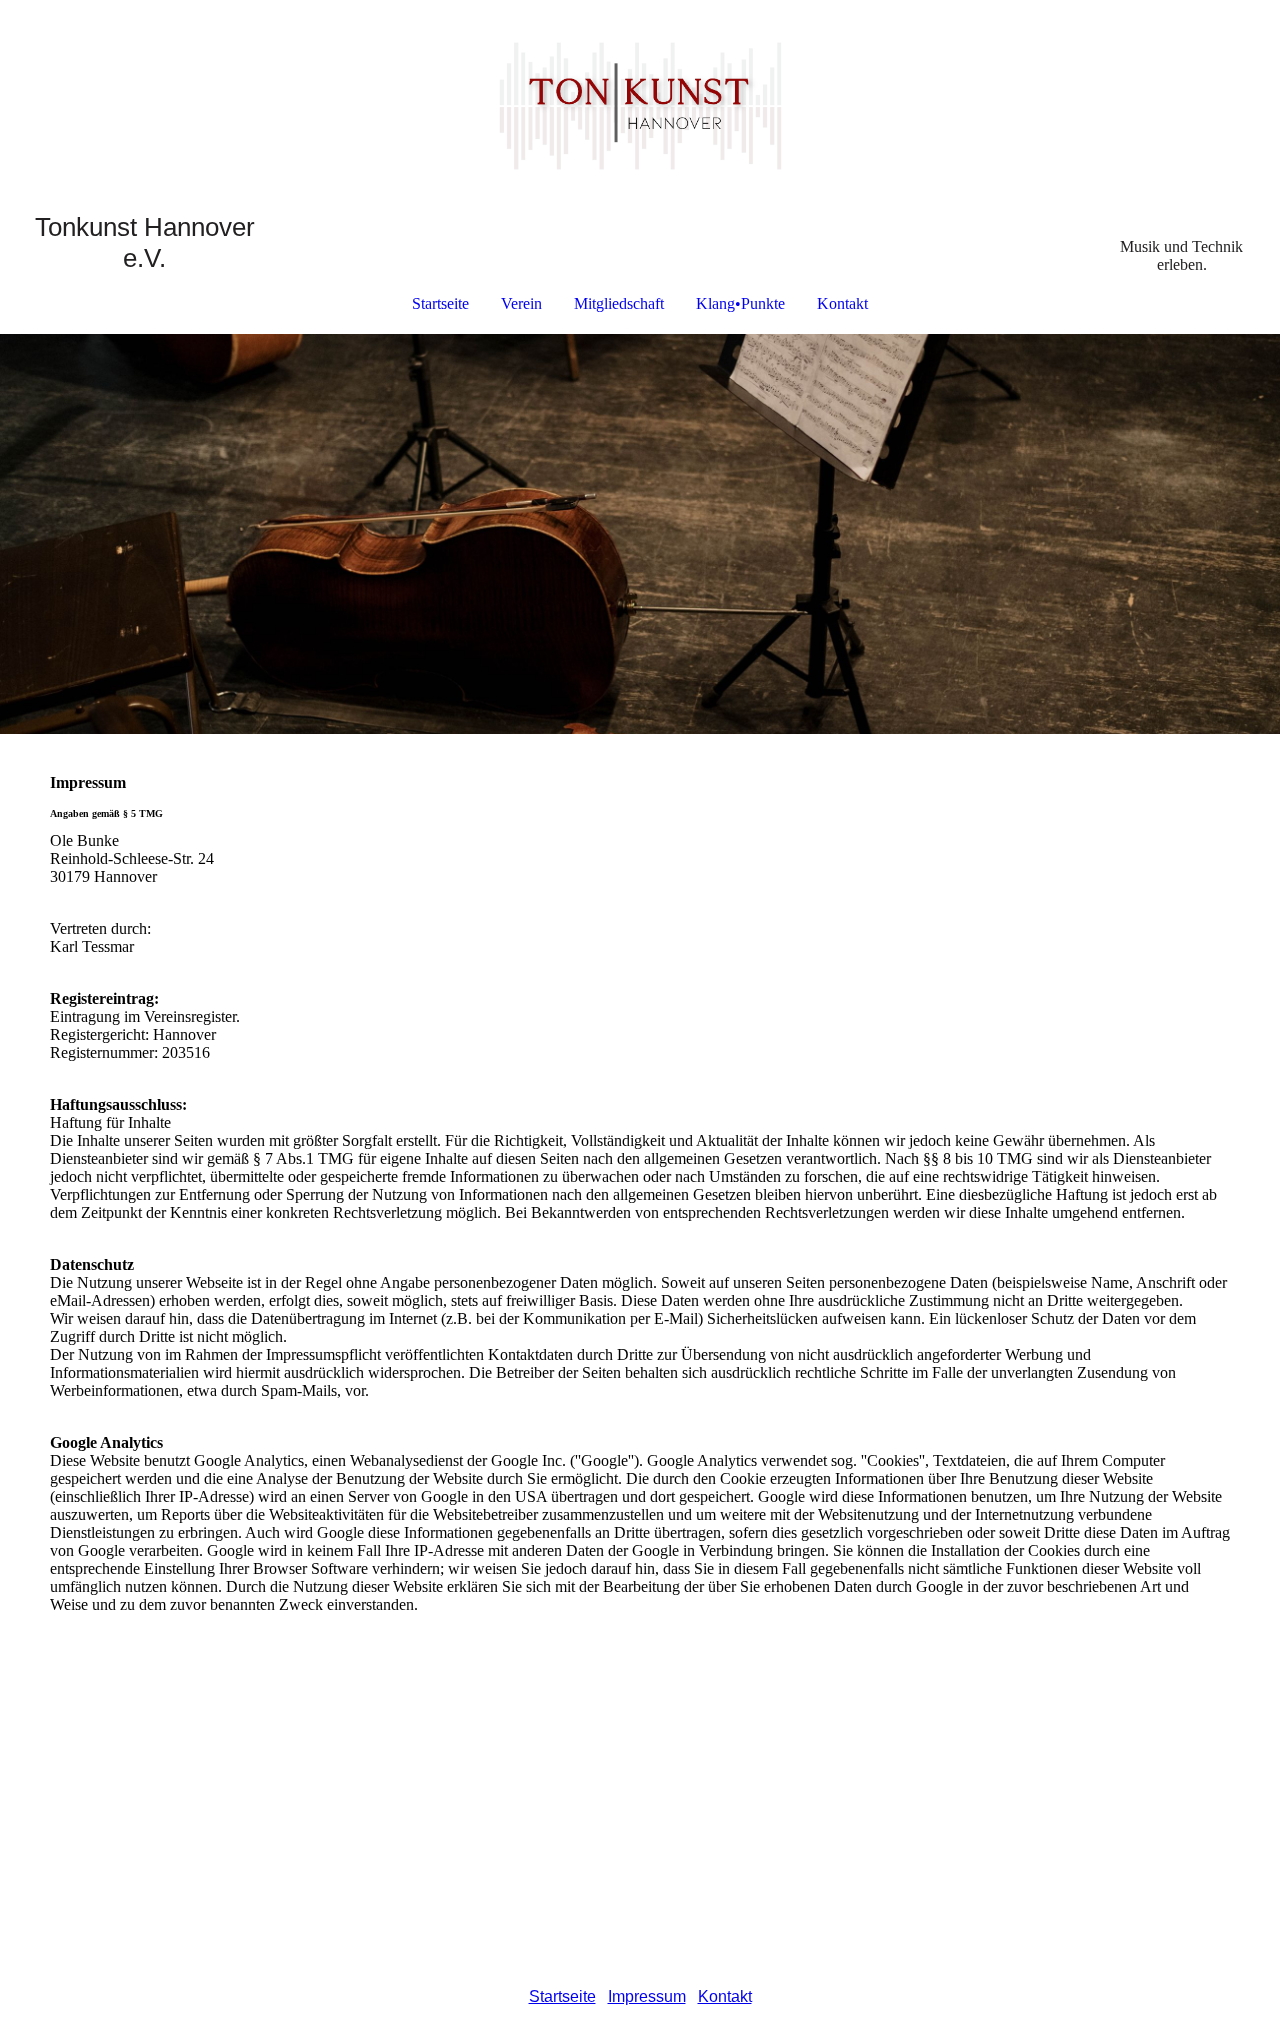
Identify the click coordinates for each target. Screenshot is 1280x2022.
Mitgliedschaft (619, 303)
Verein (521, 303)
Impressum (647, 1996)
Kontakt (842, 303)
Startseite (440, 303)
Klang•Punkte (740, 303)
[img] (640, 106)
